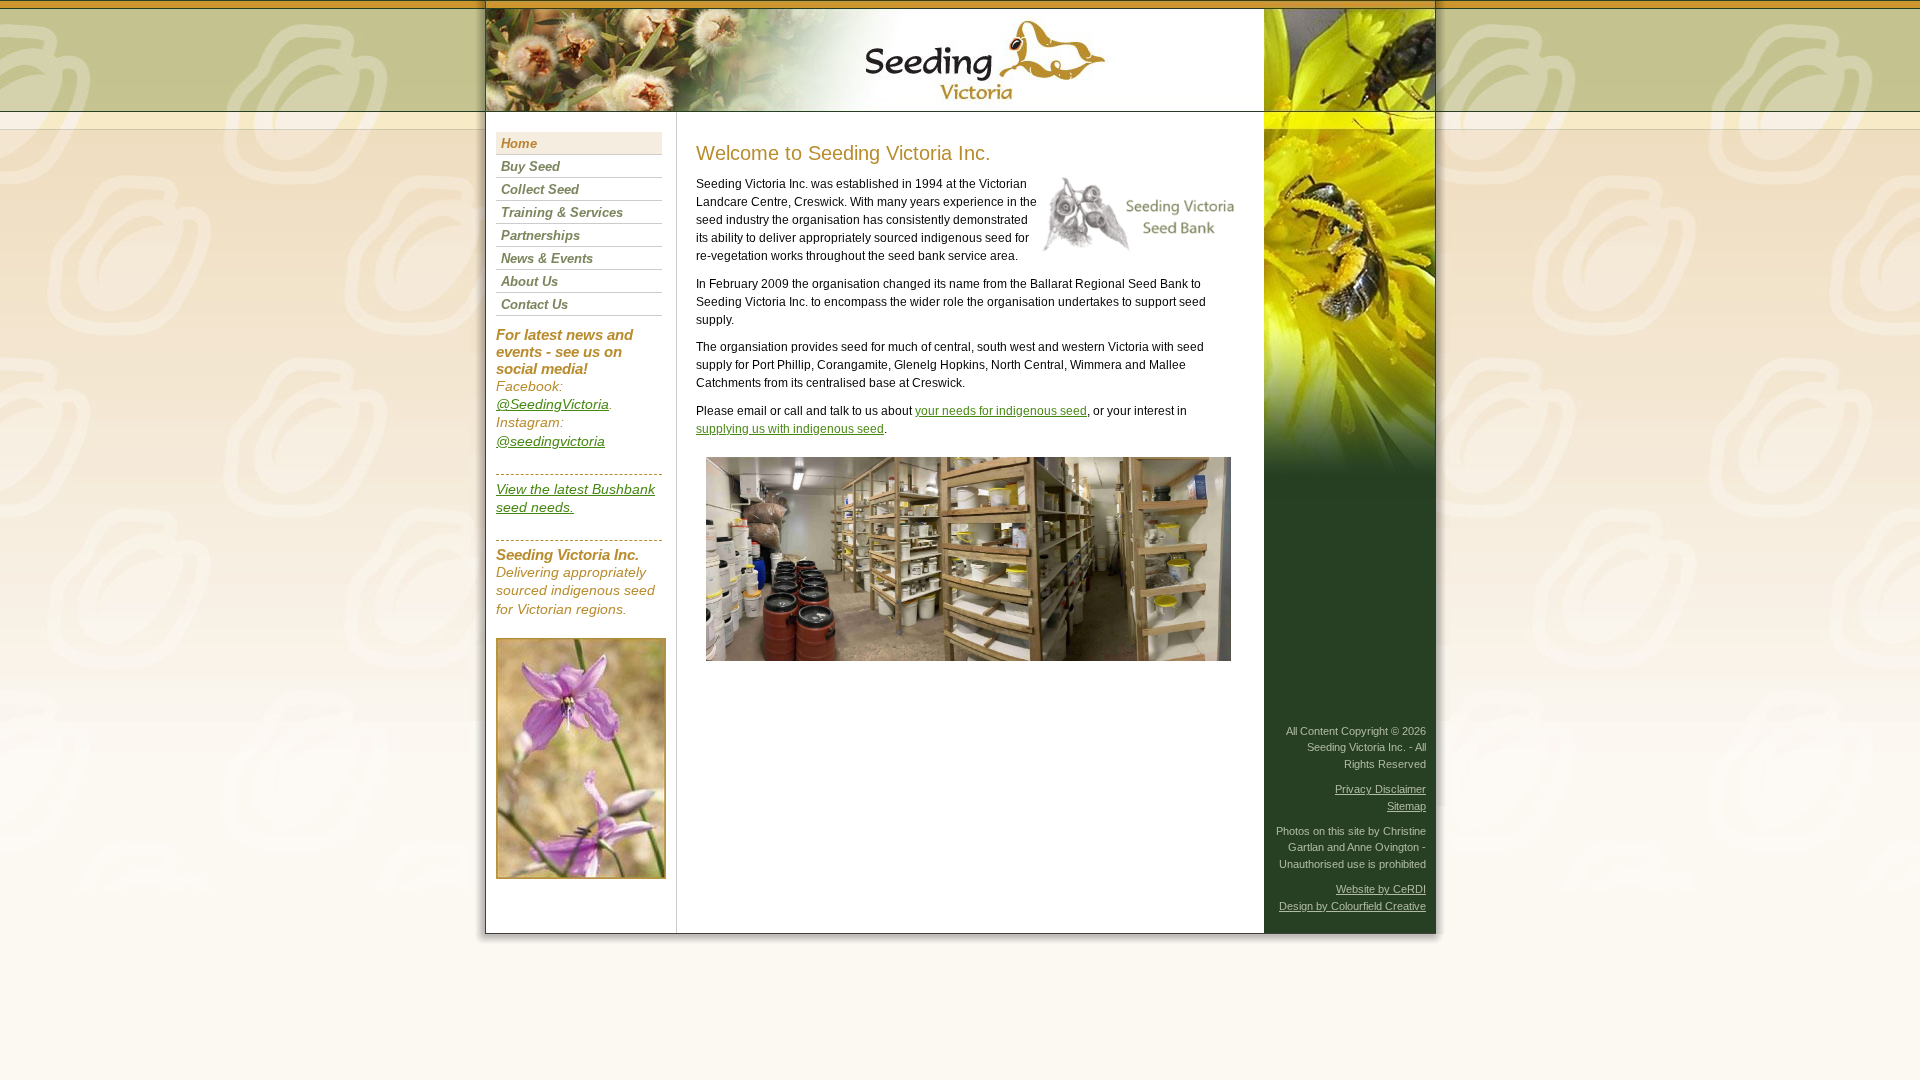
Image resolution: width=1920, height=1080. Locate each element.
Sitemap (1406, 806)
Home (519, 143)
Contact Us (534, 304)
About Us (529, 281)
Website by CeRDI (1381, 889)
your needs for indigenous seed (1001, 411)
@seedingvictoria (550, 441)
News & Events (547, 258)
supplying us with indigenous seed (790, 429)
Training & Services (562, 212)
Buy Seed (530, 166)
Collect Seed (540, 189)
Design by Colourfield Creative (1352, 906)
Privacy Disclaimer (1380, 789)
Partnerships (540, 235)
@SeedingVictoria (552, 404)
